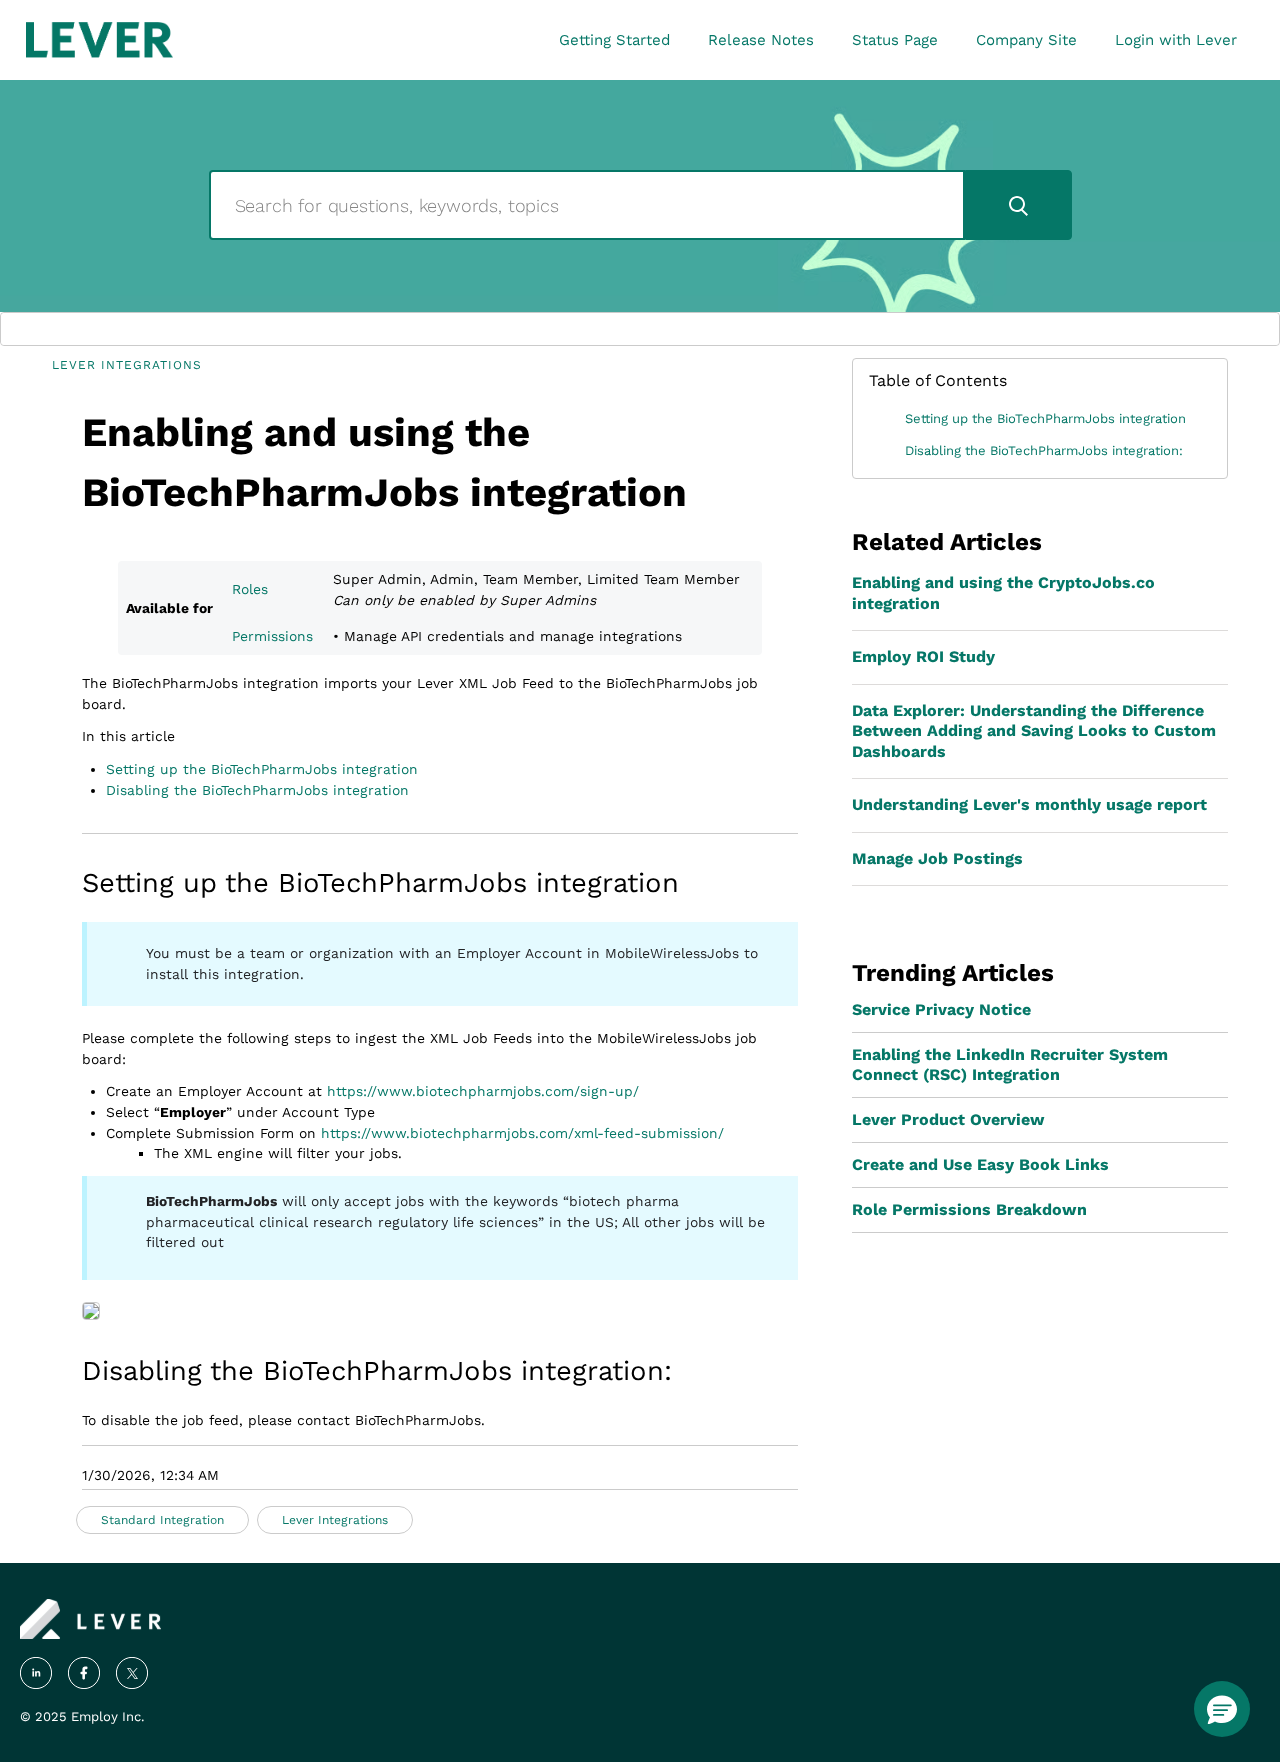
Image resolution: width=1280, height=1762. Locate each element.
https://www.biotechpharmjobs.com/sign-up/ (483, 1091)
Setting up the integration (262, 769)
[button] (1222, 1709)
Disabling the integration (257, 790)
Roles (250, 589)
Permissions (272, 636)
